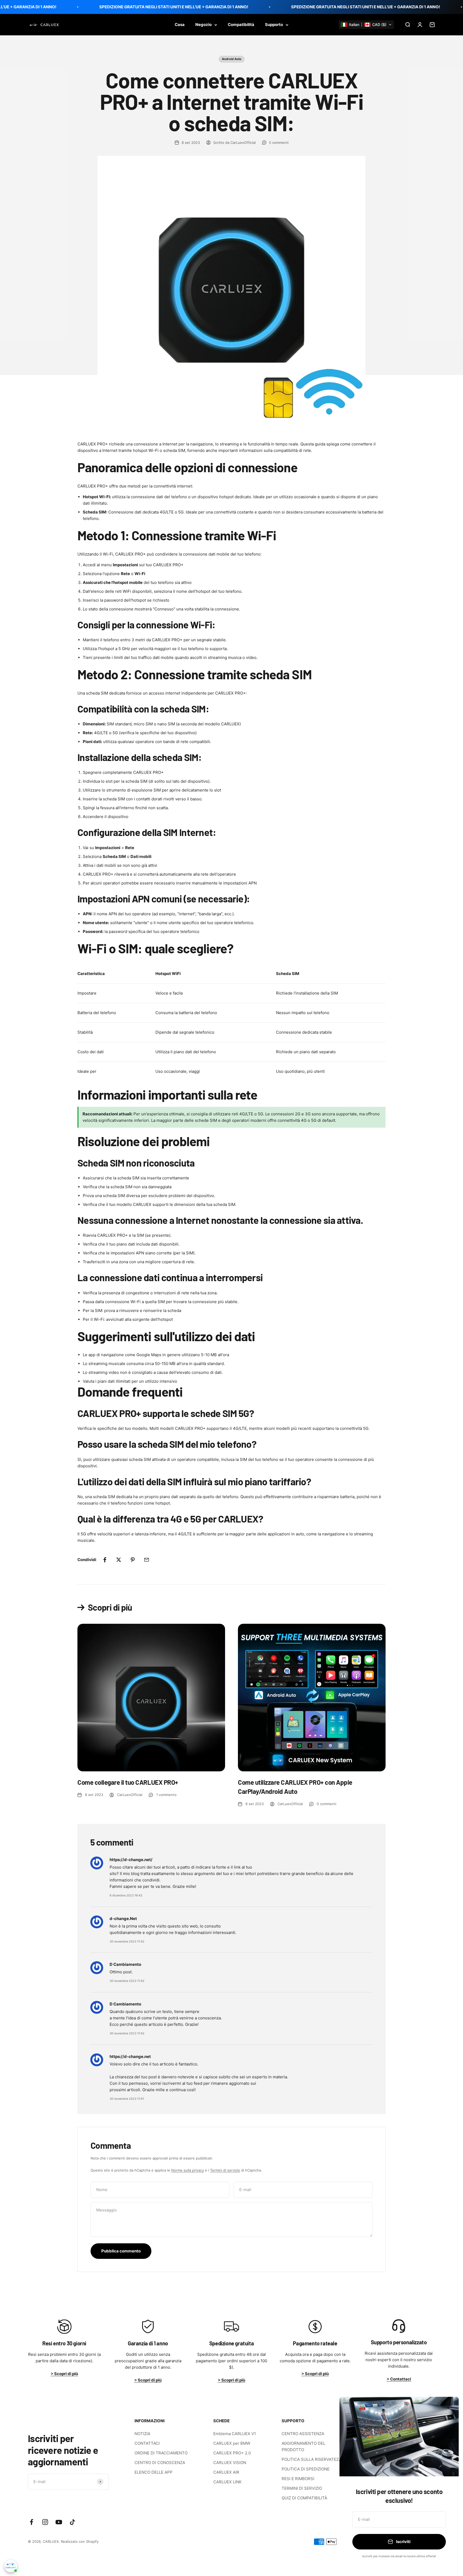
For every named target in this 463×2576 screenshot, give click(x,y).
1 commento (166, 1795)
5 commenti (279, 143)
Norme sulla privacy (188, 2170)
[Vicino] (448, 2408)
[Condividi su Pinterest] (133, 1560)
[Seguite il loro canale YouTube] (59, 2522)
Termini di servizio (225, 2170)
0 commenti (326, 1804)
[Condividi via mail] (147, 1560)
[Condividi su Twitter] (119, 1560)
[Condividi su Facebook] (105, 1560)
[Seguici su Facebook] (31, 2522)
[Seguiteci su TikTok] (72, 2522)
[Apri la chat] (11, 2566)
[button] (366, 25)
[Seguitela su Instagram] (45, 2522)
